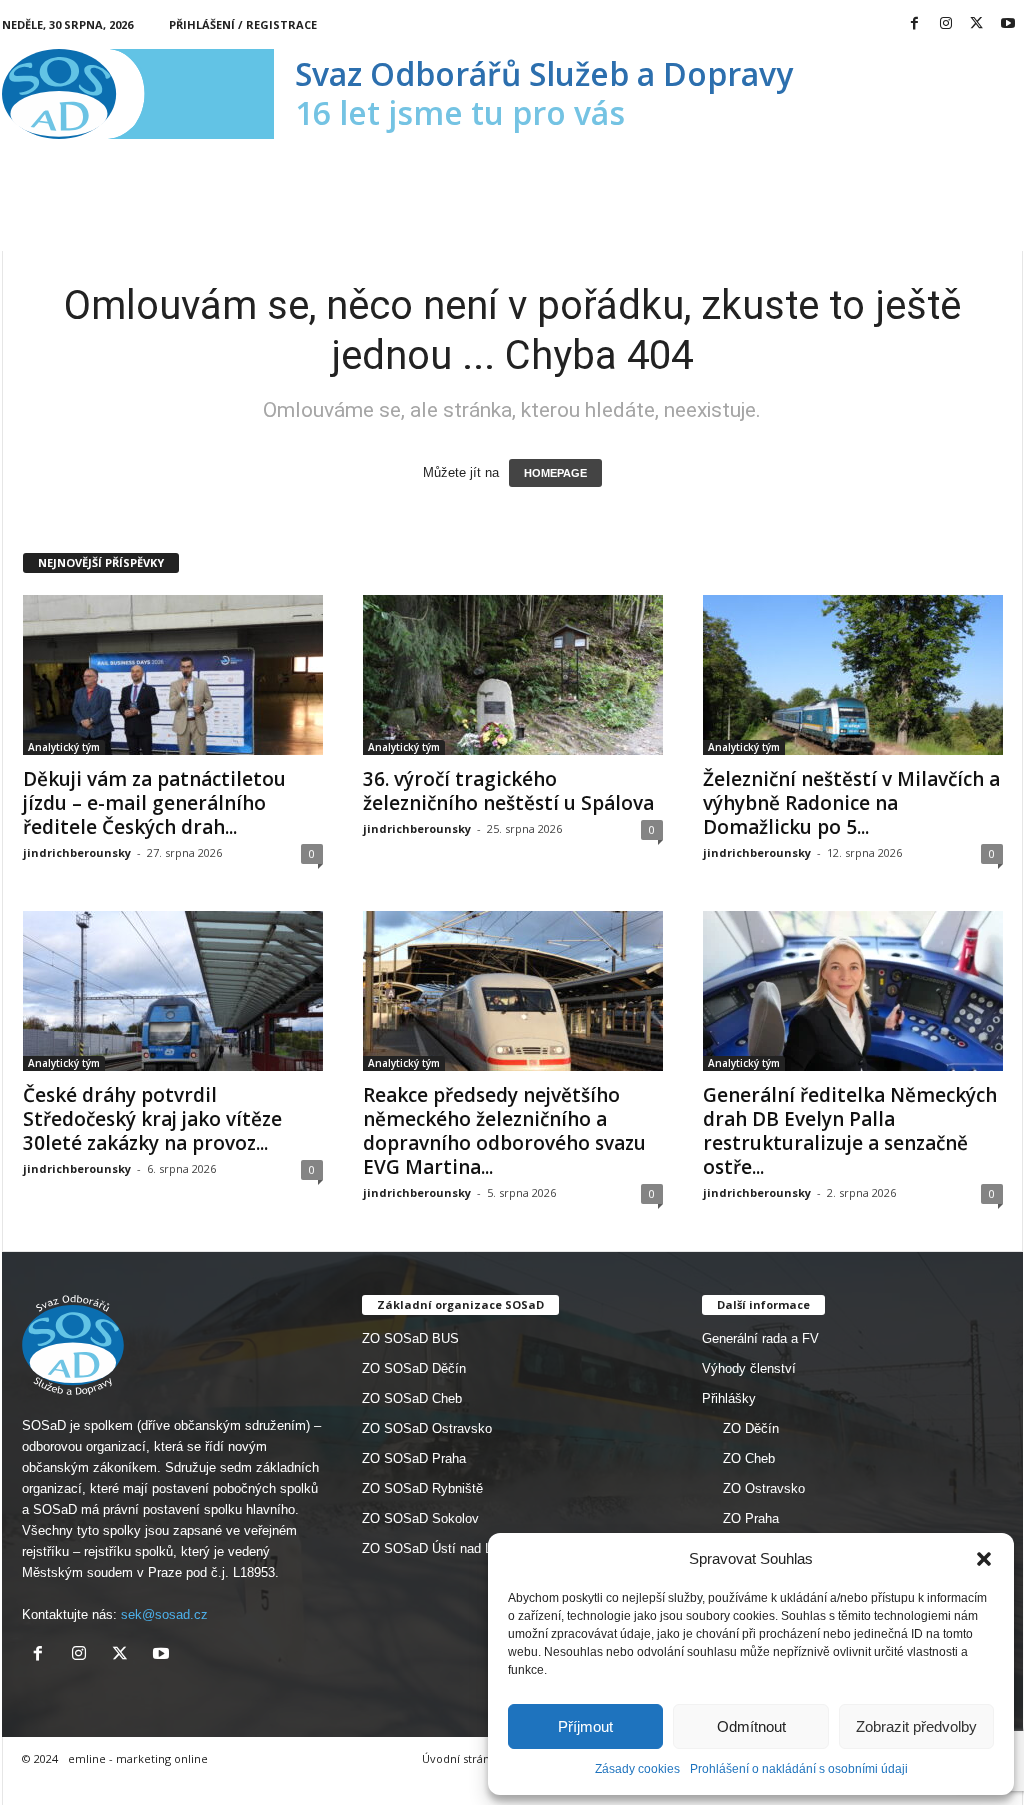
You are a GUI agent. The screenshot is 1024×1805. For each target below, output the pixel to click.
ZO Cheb (749, 1458)
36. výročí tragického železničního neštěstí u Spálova (508, 791)
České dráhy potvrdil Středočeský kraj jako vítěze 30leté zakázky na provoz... (152, 1119)
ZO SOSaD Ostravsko (427, 1428)
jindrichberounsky (77, 852)
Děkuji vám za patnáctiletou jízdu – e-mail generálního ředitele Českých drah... (154, 803)
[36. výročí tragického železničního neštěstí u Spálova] (513, 675)
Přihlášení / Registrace (243, 24)
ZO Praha (751, 1518)
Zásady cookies (637, 1769)
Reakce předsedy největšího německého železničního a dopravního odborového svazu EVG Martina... (504, 1131)
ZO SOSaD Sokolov (420, 1518)
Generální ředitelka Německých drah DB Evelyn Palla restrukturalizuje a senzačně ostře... (850, 1131)
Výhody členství (749, 1368)
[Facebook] (915, 24)
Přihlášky (729, 1398)
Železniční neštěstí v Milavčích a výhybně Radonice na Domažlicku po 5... (851, 803)
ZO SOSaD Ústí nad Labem (443, 1548)
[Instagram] (946, 24)
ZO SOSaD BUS (410, 1338)
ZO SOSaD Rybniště (422, 1488)
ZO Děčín (751, 1428)
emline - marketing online (138, 1758)
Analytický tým (64, 747)
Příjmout (585, 1726)
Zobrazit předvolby (916, 1726)
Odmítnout (751, 1726)
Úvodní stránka (462, 1758)
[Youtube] (1008, 24)
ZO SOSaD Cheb (412, 1398)
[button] (984, 1559)
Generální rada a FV (760, 1338)
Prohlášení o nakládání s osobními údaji (799, 1769)
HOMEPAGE (555, 473)
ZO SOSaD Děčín (414, 1368)
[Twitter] (977, 24)
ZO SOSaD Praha (414, 1458)
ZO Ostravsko (764, 1488)
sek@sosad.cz (164, 1614)
